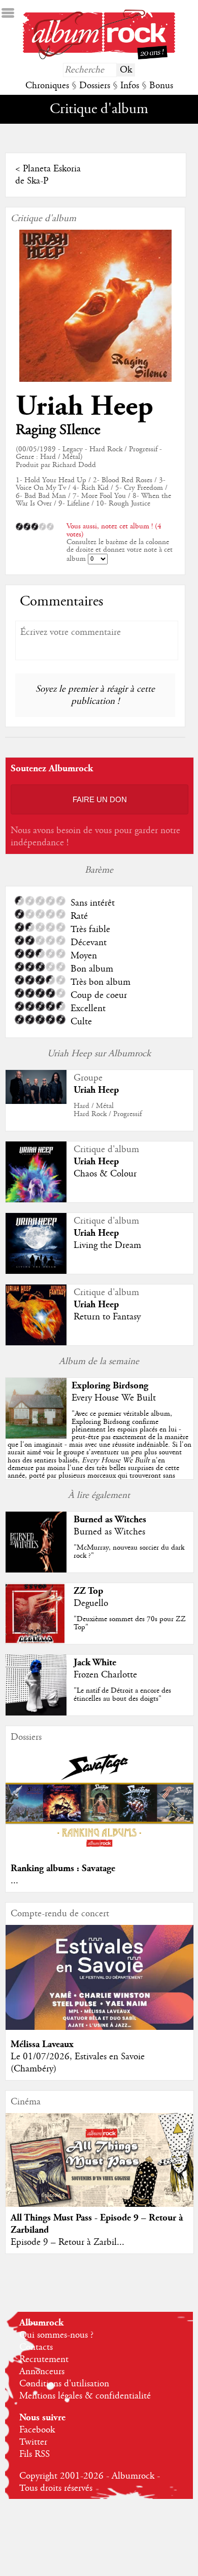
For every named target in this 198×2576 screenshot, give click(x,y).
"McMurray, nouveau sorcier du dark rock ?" (129, 1551)
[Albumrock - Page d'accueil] (99, 57)
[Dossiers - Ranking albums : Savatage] (100, 1851)
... (14, 1881)
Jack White (95, 1662)
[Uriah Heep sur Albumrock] (36, 1101)
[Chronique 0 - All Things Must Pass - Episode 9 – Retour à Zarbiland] (100, 2171)
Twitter (33, 2442)
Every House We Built (114, 1398)
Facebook (37, 2430)
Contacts (36, 2347)
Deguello (91, 1603)
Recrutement (44, 2359)
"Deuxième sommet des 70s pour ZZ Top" (130, 1623)
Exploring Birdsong (110, 1386)
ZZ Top (88, 1591)
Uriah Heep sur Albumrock (99, 1054)
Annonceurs (42, 2372)
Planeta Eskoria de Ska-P (48, 175)
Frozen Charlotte (105, 1675)
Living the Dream (107, 1245)
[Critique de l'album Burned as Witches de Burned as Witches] (36, 1570)
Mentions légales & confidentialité (85, 2396)
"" (100, 1448)
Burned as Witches (110, 1519)
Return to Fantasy (107, 1317)
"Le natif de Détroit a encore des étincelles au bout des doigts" (122, 1694)
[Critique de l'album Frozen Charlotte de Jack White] (36, 1713)
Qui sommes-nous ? (56, 2335)
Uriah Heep (85, 406)
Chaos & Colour (105, 1174)
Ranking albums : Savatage (63, 1868)
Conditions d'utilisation (64, 2384)
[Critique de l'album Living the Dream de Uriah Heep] (36, 1271)
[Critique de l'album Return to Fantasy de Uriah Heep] (36, 1343)
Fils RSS (35, 2454)
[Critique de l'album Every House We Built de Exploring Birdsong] (36, 1436)
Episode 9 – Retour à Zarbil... (68, 2242)
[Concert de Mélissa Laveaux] (100, 2027)
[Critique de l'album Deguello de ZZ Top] (36, 1641)
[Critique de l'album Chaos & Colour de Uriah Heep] (36, 1200)
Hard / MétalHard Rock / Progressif (108, 1110)
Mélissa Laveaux (42, 2044)
